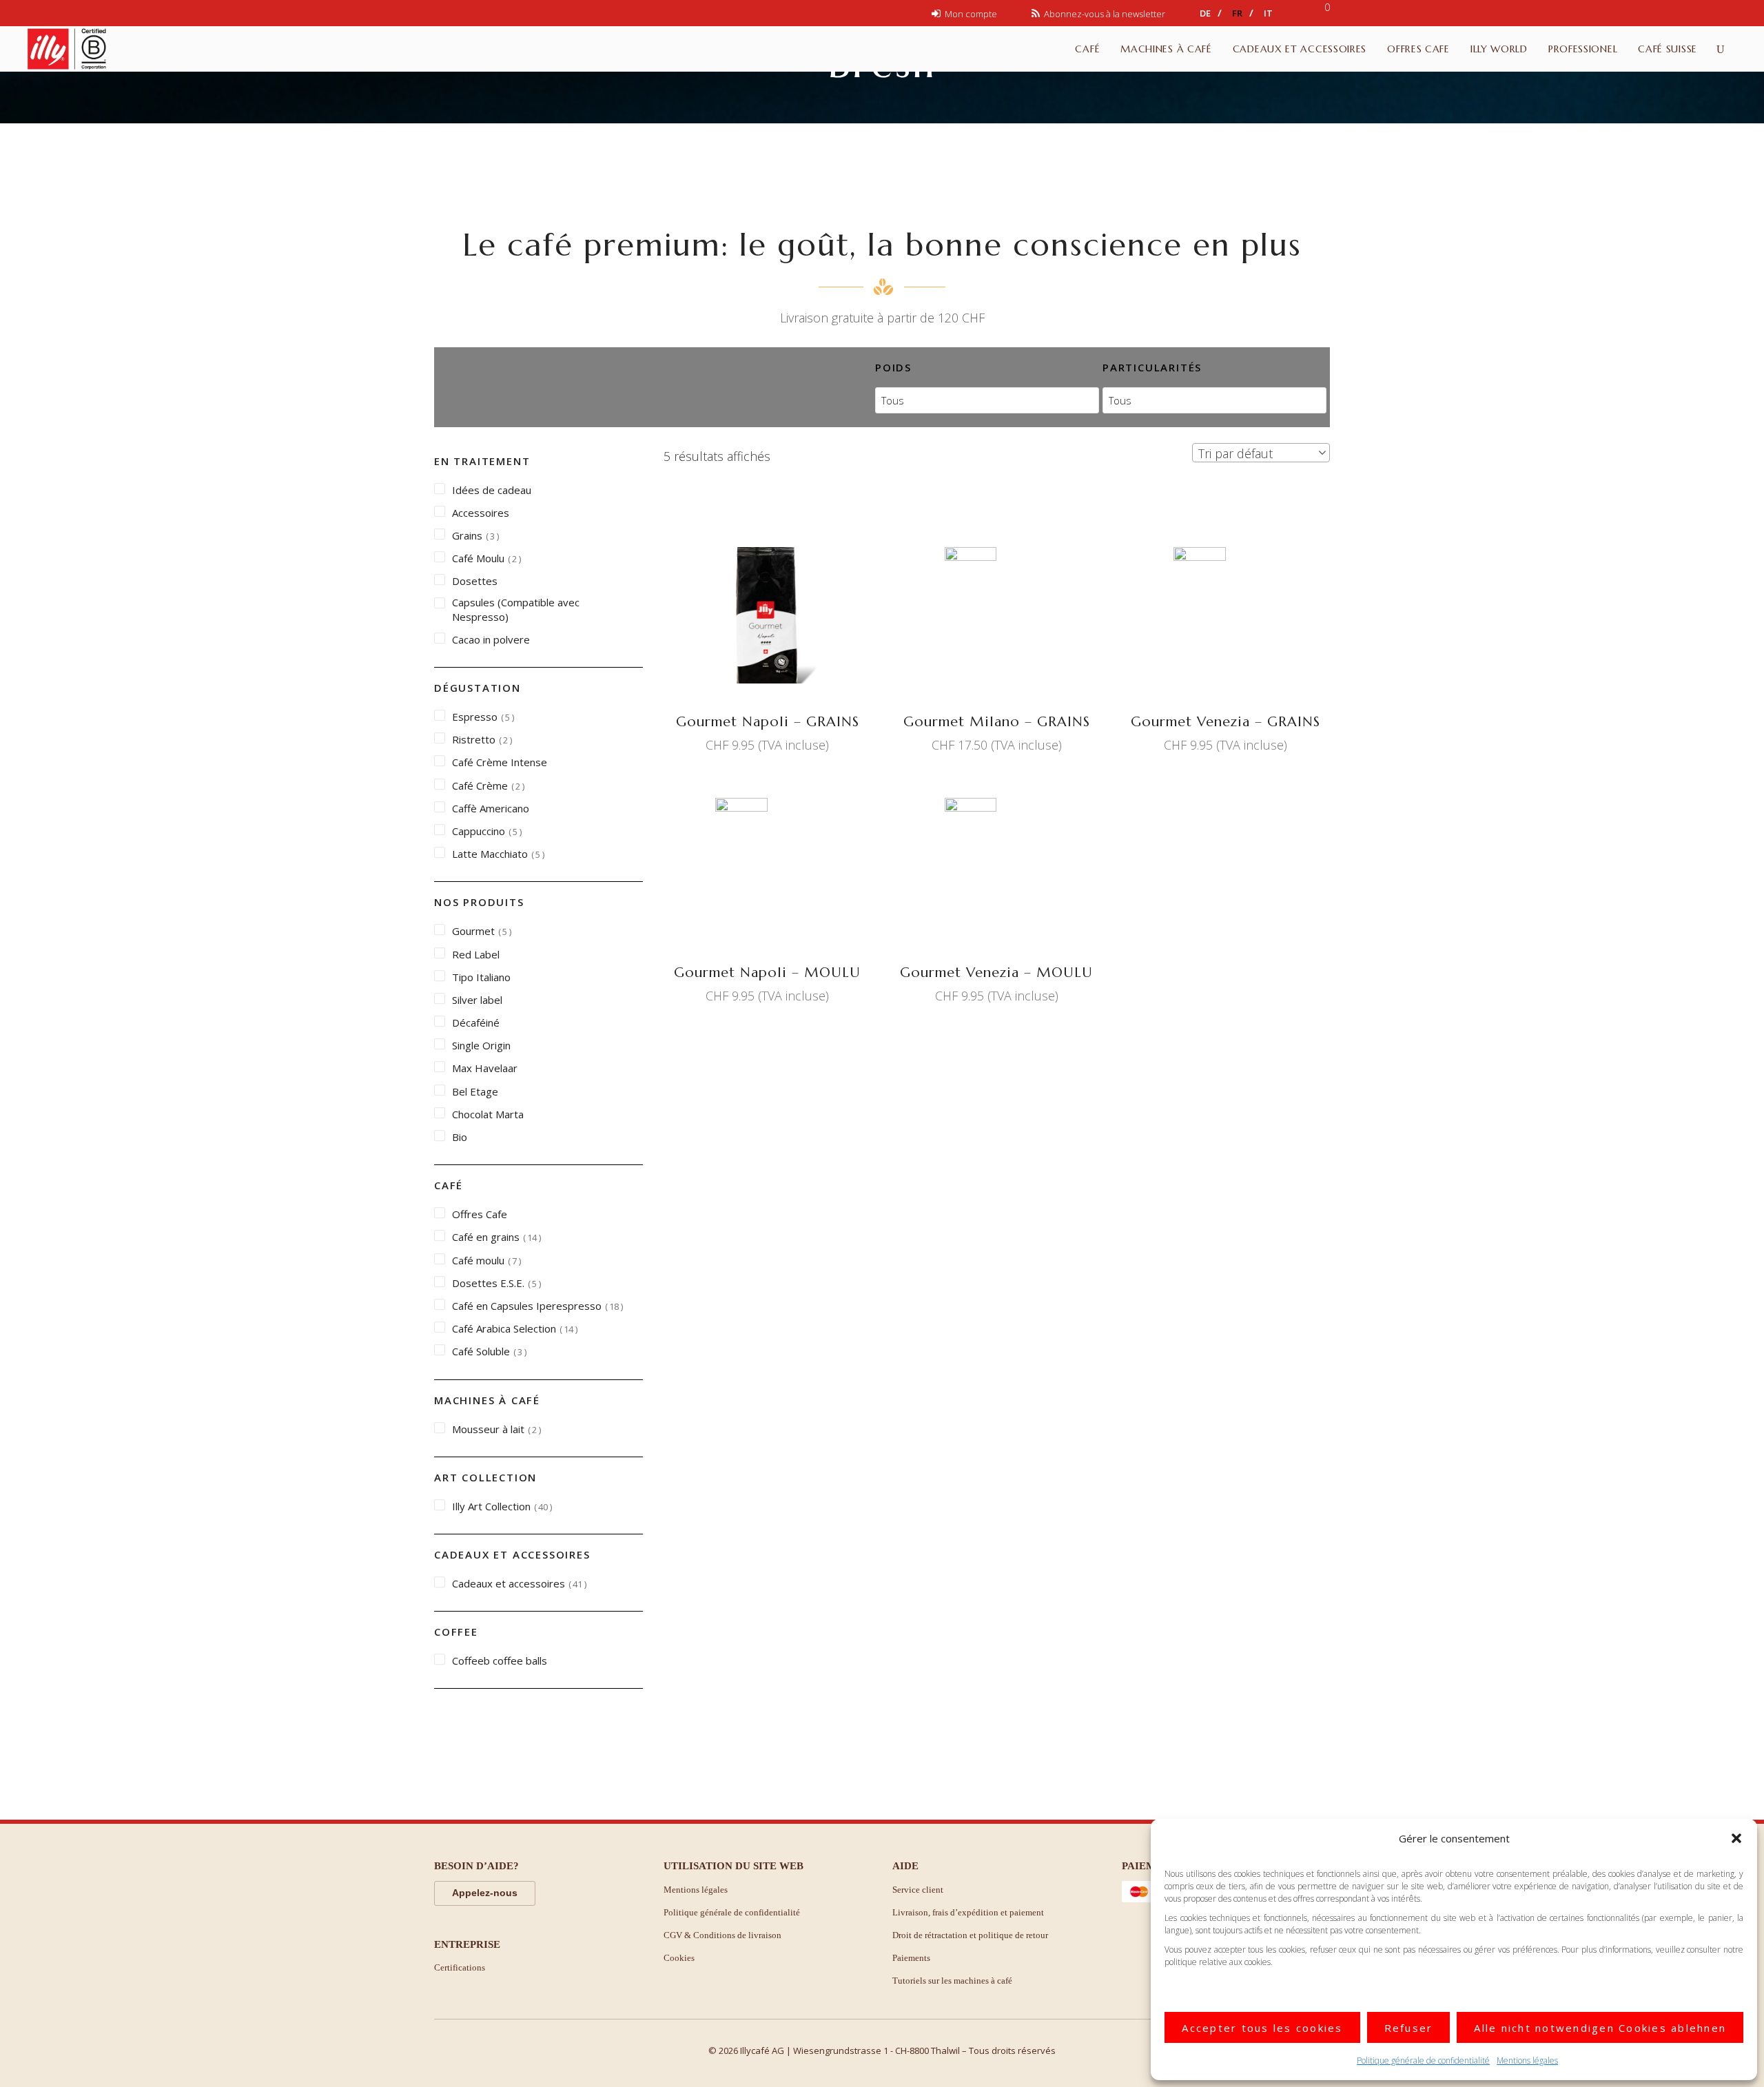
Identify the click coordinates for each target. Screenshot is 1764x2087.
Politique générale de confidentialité (1423, 2060)
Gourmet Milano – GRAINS (997, 722)
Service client (918, 1890)
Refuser (1409, 2028)
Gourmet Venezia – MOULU (996, 973)
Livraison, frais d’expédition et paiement (968, 1912)
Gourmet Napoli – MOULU (767, 973)
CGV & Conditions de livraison (722, 1935)
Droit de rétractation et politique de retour (970, 1935)
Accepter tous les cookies (1262, 2028)
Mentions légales (1527, 2060)
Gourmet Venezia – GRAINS (1225, 722)
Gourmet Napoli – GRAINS (768, 722)
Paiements (911, 1958)
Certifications (460, 1967)
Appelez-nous (485, 1893)
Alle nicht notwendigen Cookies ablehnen (1600, 2028)
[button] (1736, 1838)
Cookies (679, 1958)
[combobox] (1261, 453)
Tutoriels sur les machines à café (952, 1981)
